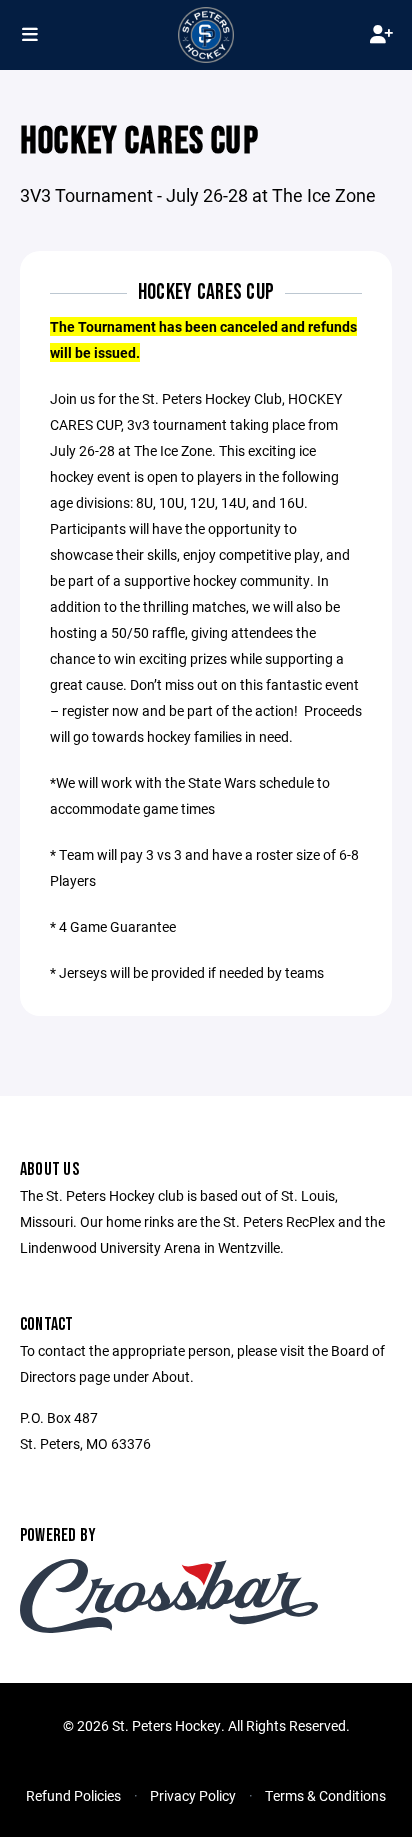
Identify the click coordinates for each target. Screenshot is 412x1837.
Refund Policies (73, 1795)
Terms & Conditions (325, 1795)
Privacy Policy (193, 1795)
